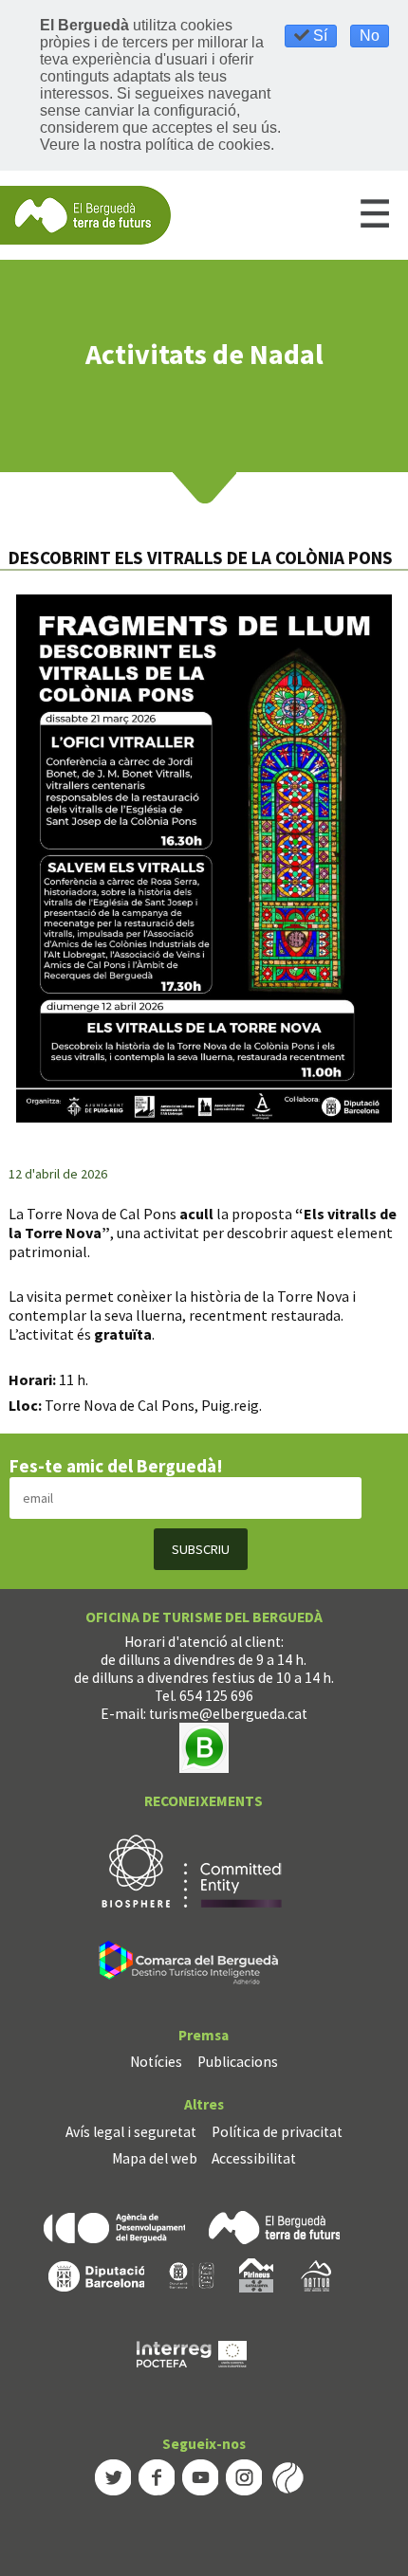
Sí (318, 36)
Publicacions (238, 2062)
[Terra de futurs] (274, 2227)
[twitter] (113, 2475)
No (370, 36)
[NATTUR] (316, 2274)
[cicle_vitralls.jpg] (204, 859)
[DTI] (192, 1965)
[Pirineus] (256, 2274)
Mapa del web (155, 2158)
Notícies (156, 2062)
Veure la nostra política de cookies (155, 145)
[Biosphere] (192, 1869)
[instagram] (244, 2475)
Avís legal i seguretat (131, 2132)
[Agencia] (114, 2227)
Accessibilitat (254, 2158)
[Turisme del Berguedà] (85, 214)
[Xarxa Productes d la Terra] (192, 2274)
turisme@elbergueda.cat (228, 1714)
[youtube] (200, 2475)
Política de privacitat (277, 2132)
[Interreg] (192, 2353)
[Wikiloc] (287, 2475)
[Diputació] (96, 2274)
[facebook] (157, 2475)
